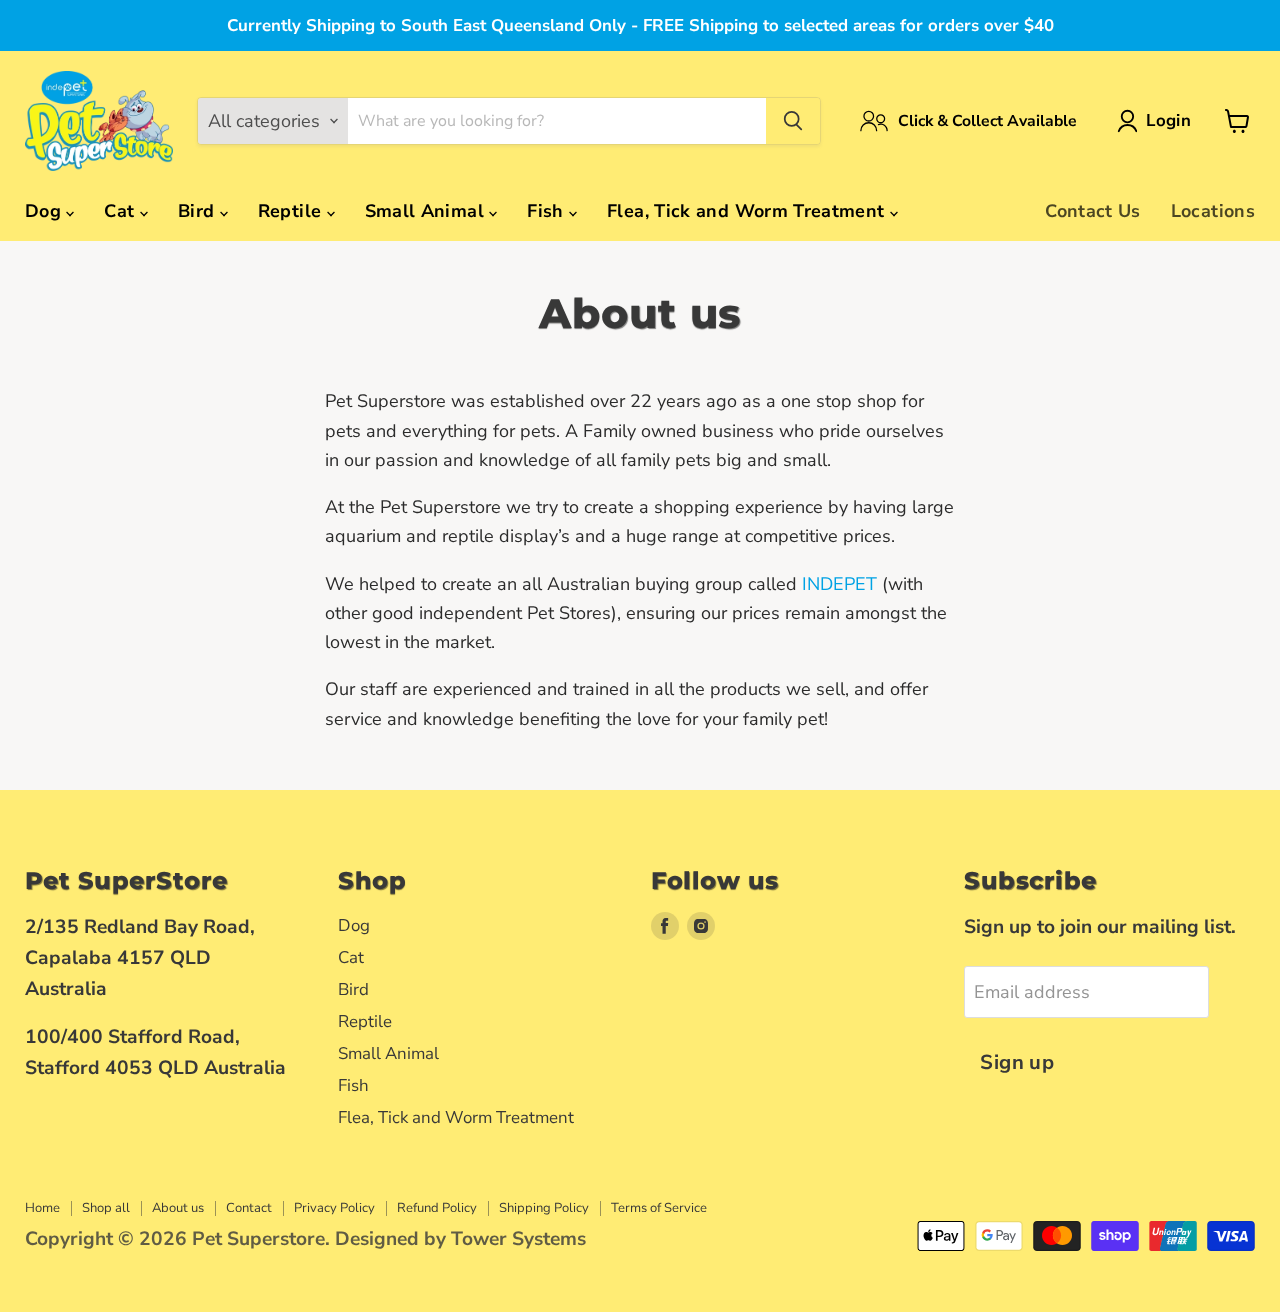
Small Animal (427, 211)
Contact (249, 1208)
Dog (45, 211)
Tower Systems (518, 1239)
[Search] (793, 121)
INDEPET (839, 584)
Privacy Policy (334, 1208)
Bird (199, 211)
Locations (1213, 211)
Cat (121, 211)
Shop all (106, 1208)
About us (178, 1208)
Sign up (1017, 1062)
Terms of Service (659, 1208)
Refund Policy (437, 1208)
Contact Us (1093, 211)
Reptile (292, 211)
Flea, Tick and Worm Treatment (748, 211)
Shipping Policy (544, 1208)
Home (42, 1208)
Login (1168, 120)
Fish (548, 211)
